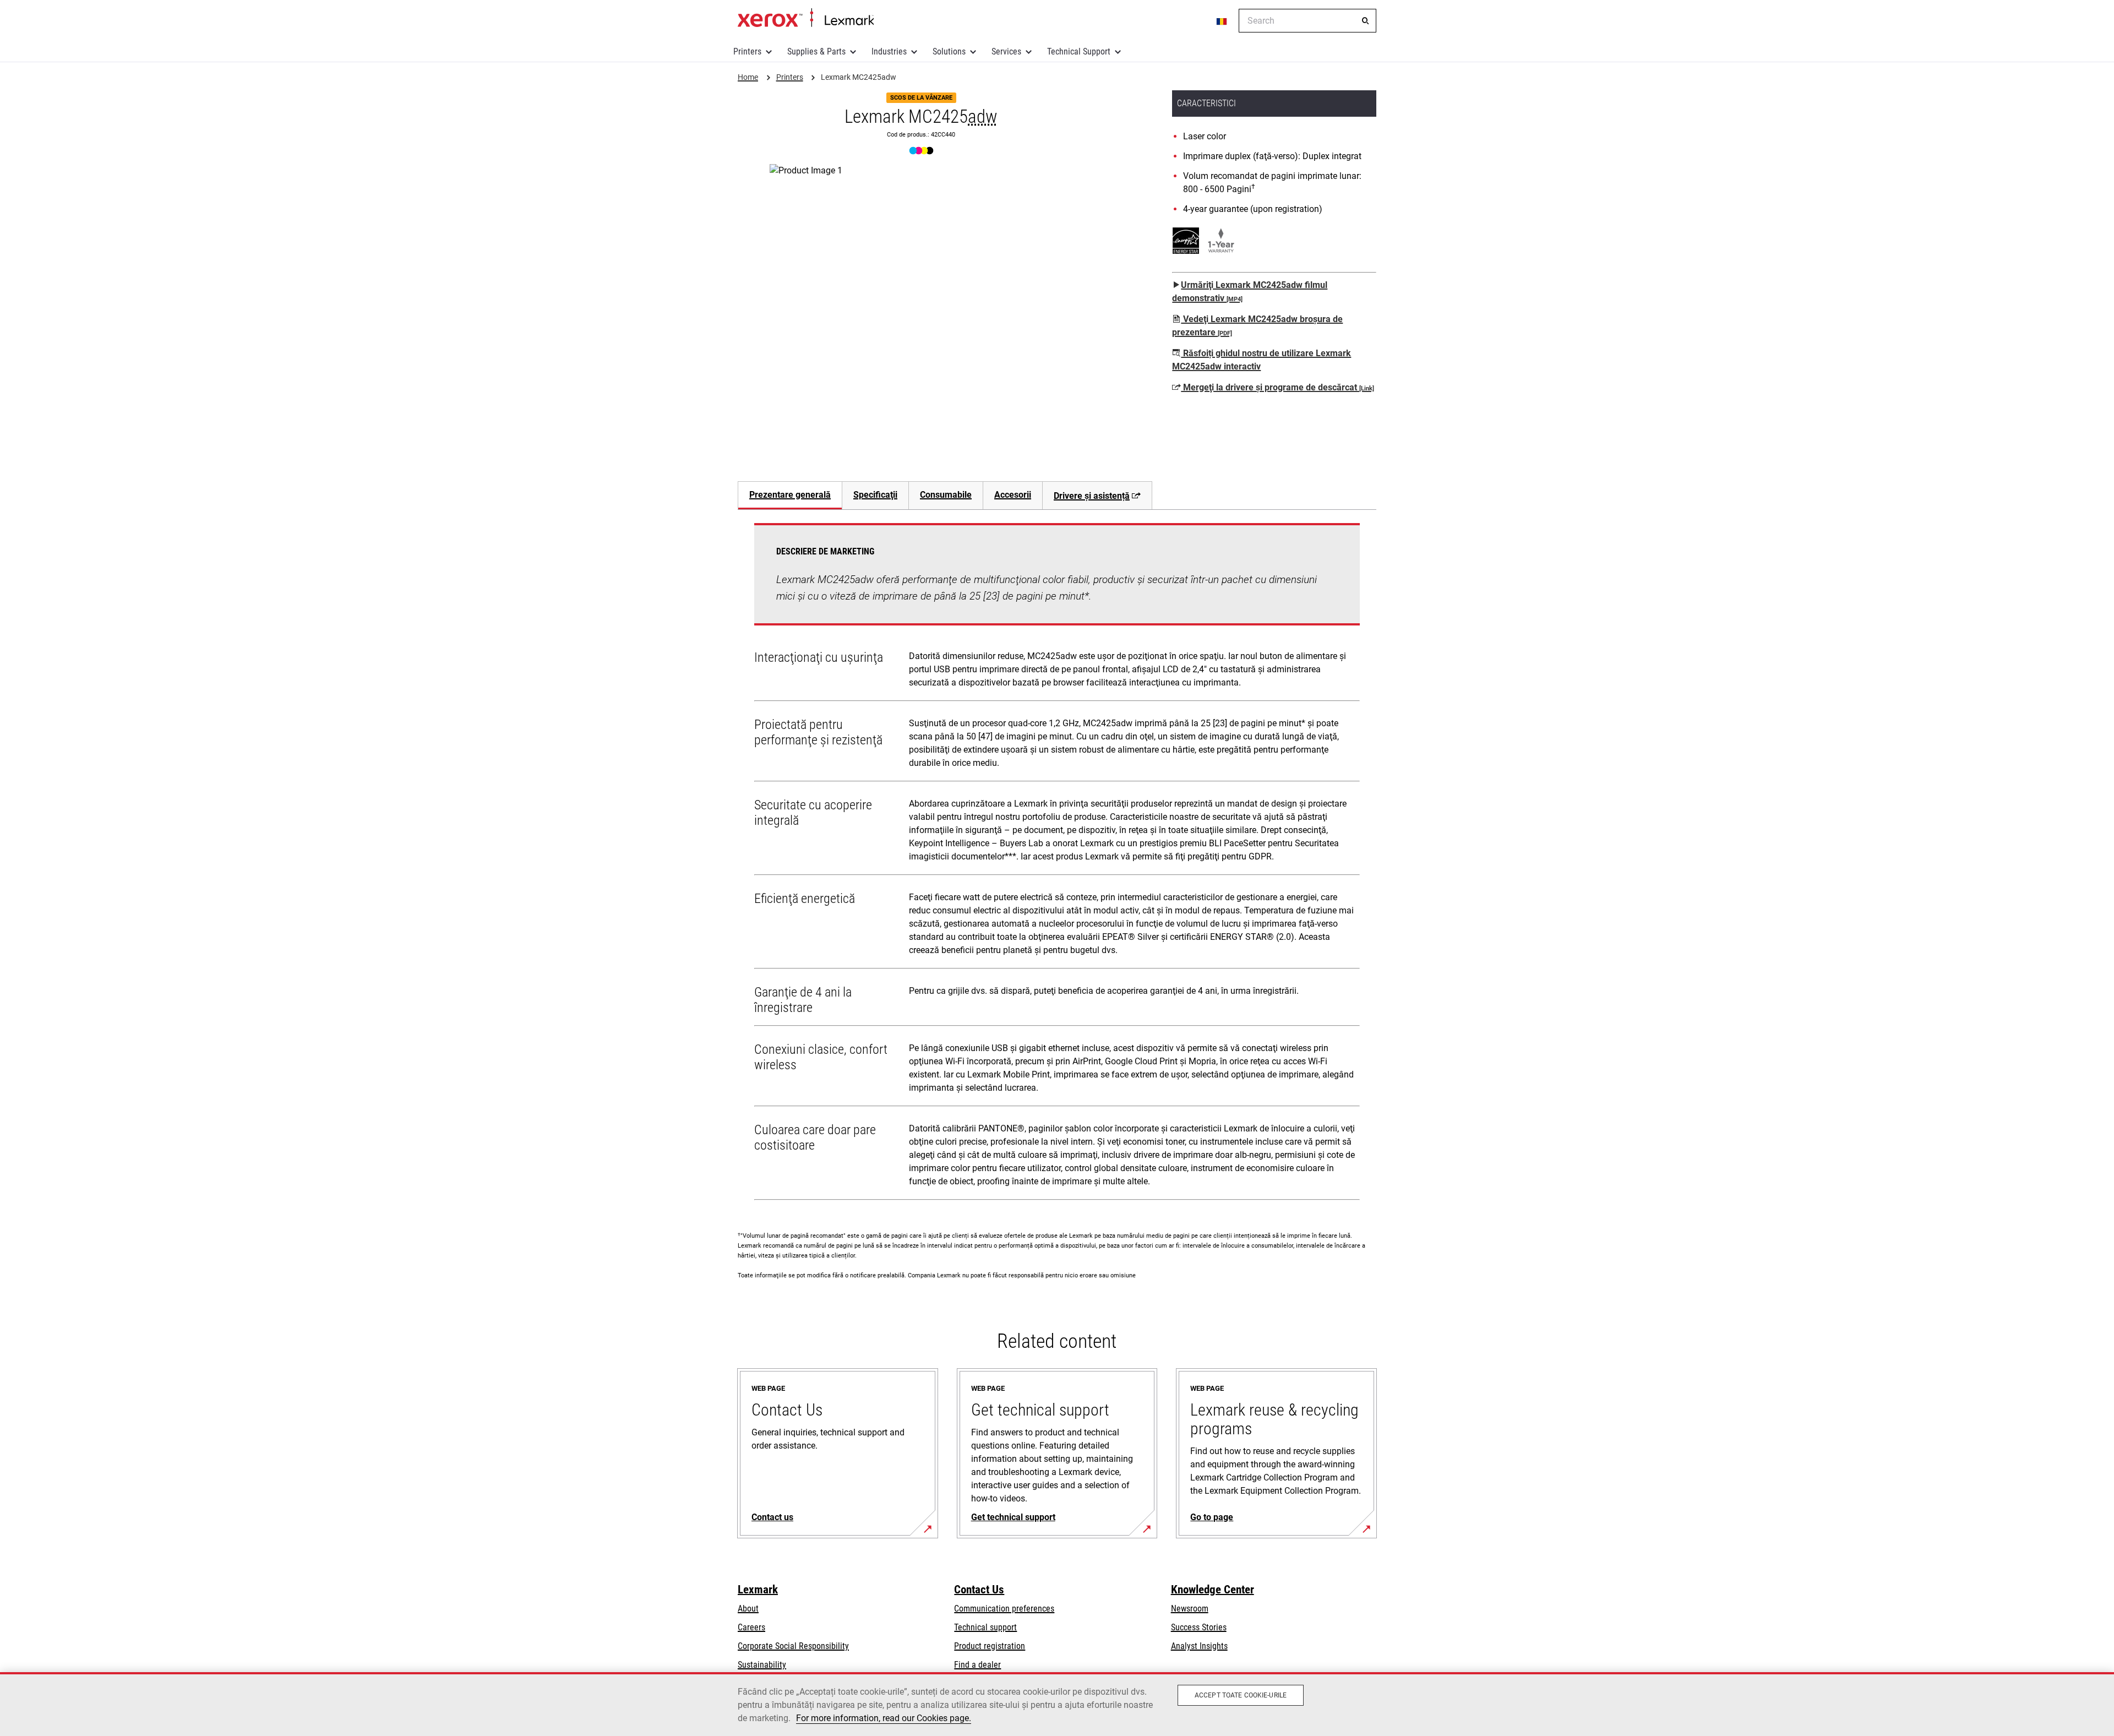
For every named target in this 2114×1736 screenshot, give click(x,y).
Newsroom (1190, 1609)
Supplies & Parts (816, 51)
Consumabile (946, 495)
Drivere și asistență (1092, 496)
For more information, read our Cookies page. (884, 1718)
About (748, 1609)
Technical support (985, 1627)
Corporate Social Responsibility (793, 1646)
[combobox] (1307, 21)
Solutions (949, 51)
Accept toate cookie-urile (1241, 1695)
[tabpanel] (1057, 864)
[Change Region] (1222, 21)
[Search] (1365, 21)
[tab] (790, 495)
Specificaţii (875, 495)
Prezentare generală (790, 495)
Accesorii (1013, 495)
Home (806, 18)
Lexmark (758, 1590)
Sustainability (762, 1665)
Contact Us (979, 1590)
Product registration (990, 1646)
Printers (747, 51)
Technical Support (1079, 51)
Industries (889, 51)
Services (1006, 51)
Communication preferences (1004, 1609)
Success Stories (1199, 1627)
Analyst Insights (1199, 1646)
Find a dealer (977, 1665)
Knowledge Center (1213, 1590)
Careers (751, 1627)
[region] (1057, 1704)
